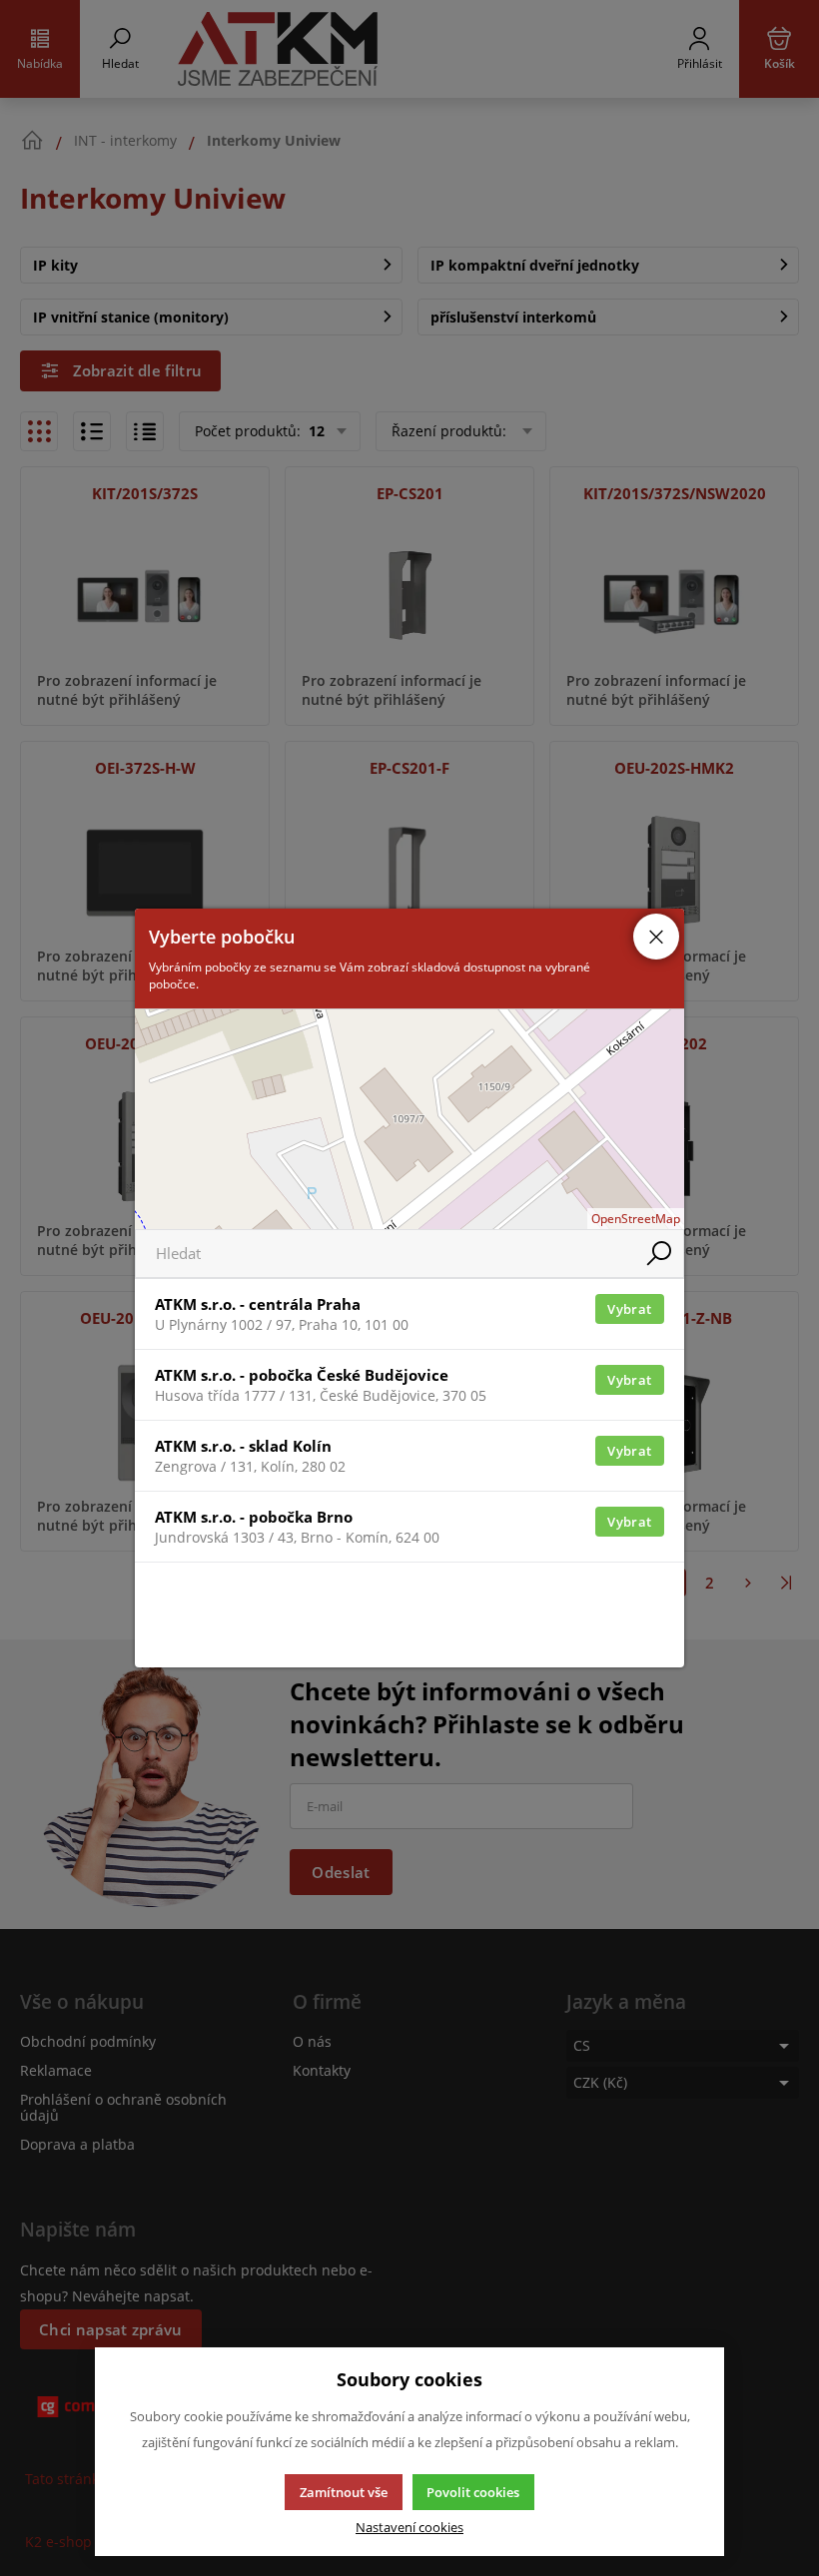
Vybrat (629, 1309)
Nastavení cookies (409, 2528)
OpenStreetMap (636, 1219)
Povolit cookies (473, 2492)
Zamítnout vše (344, 2492)
